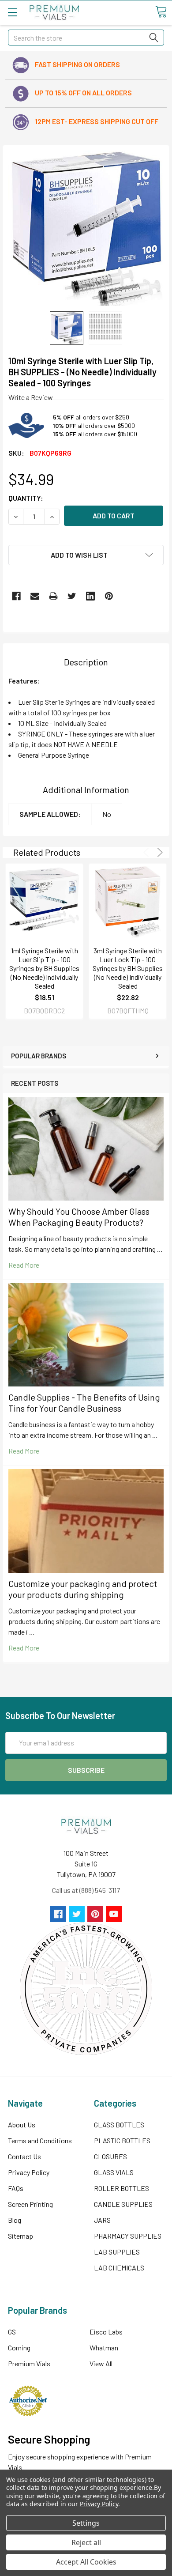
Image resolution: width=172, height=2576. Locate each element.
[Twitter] (72, 596)
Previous (148, 852)
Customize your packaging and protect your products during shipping (83, 1589)
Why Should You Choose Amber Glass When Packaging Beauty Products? (79, 1217)
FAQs (16, 2188)
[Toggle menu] (12, 12)
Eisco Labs (106, 2332)
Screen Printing (30, 2204)
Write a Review (31, 397)
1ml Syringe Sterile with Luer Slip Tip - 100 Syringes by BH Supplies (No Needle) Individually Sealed (44, 968)
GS (12, 2332)
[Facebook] (16, 596)
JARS (102, 2220)
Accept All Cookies (86, 2562)
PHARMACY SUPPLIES (128, 2236)
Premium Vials (29, 2363)
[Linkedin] (90, 596)
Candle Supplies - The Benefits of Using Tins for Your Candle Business (84, 1403)
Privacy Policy (29, 2172)
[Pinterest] (109, 596)
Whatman (104, 2347)
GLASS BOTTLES (119, 2125)
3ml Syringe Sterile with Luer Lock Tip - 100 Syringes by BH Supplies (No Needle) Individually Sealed (128, 968)
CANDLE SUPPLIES (123, 2204)
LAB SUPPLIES (117, 2252)
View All (101, 2363)
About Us (22, 2125)
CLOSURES (110, 2156)
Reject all (86, 2542)
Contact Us (24, 2156)
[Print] (53, 596)
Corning (19, 2347)
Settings (86, 2523)
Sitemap (21, 2236)
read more (24, 1265)
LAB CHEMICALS (119, 2268)
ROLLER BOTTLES (122, 2188)
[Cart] (161, 12)
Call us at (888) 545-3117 (86, 1890)
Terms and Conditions (40, 2140)
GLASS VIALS (114, 2172)
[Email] (35, 596)
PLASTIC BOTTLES (122, 2140)
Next (159, 852)
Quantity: (26, 498)
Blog (15, 2220)
